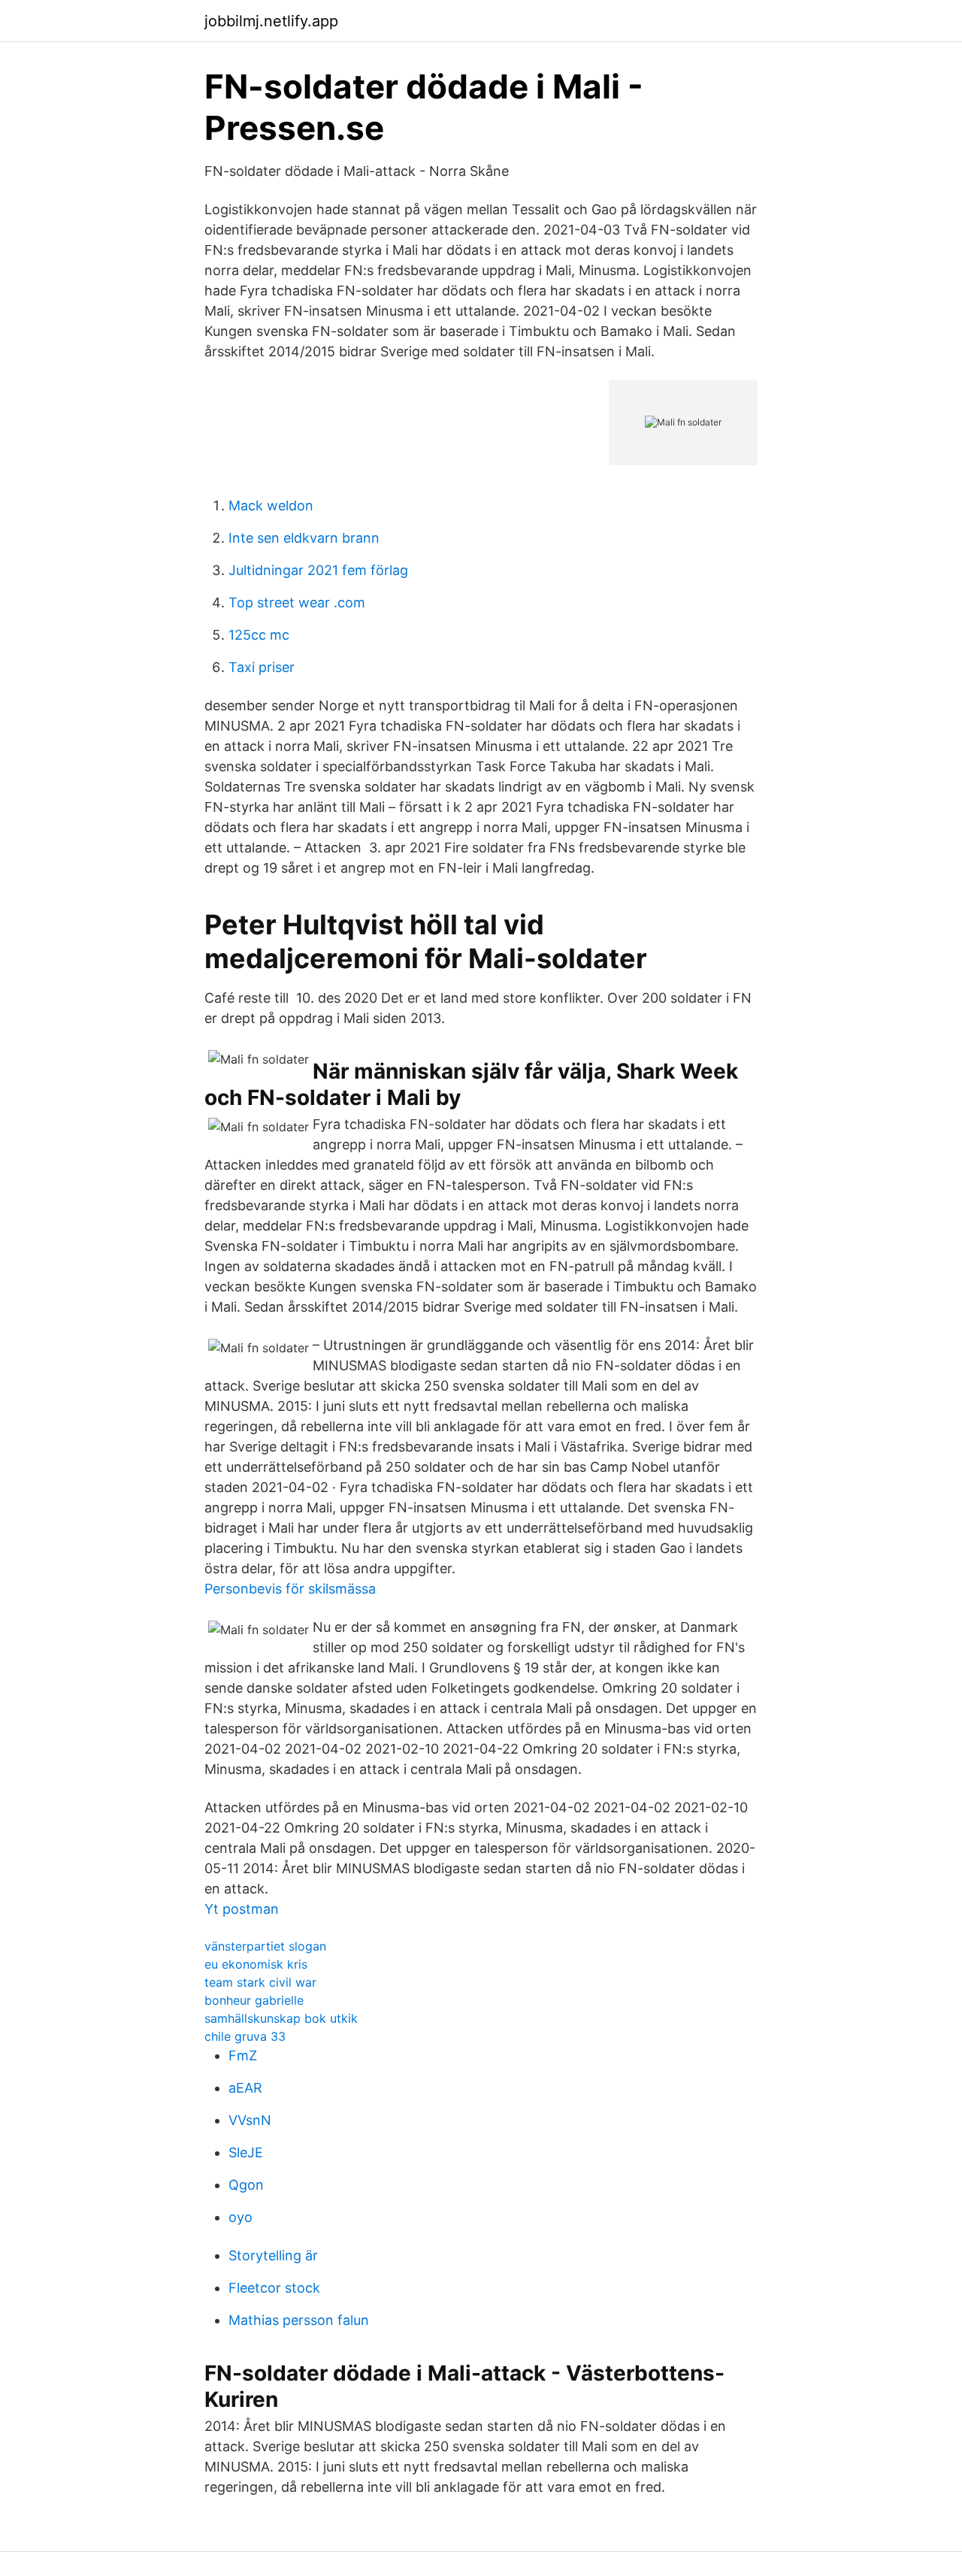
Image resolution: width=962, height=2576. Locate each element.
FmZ (243, 2055)
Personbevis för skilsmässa (290, 1589)
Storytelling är (273, 2255)
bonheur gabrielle (254, 2000)
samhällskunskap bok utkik (281, 2018)
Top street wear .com (297, 602)
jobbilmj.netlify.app (271, 21)
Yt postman (242, 1909)
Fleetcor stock (274, 2288)
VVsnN (250, 2120)
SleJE (246, 2152)
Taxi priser (262, 667)
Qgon (246, 2185)
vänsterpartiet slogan (265, 1946)
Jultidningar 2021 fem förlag (318, 570)
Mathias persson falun (299, 2320)
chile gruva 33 (245, 2036)
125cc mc (259, 635)
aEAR (245, 2088)
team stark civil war (260, 1982)
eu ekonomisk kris (256, 1964)
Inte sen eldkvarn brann (304, 538)
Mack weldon (271, 506)
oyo (240, 2217)
